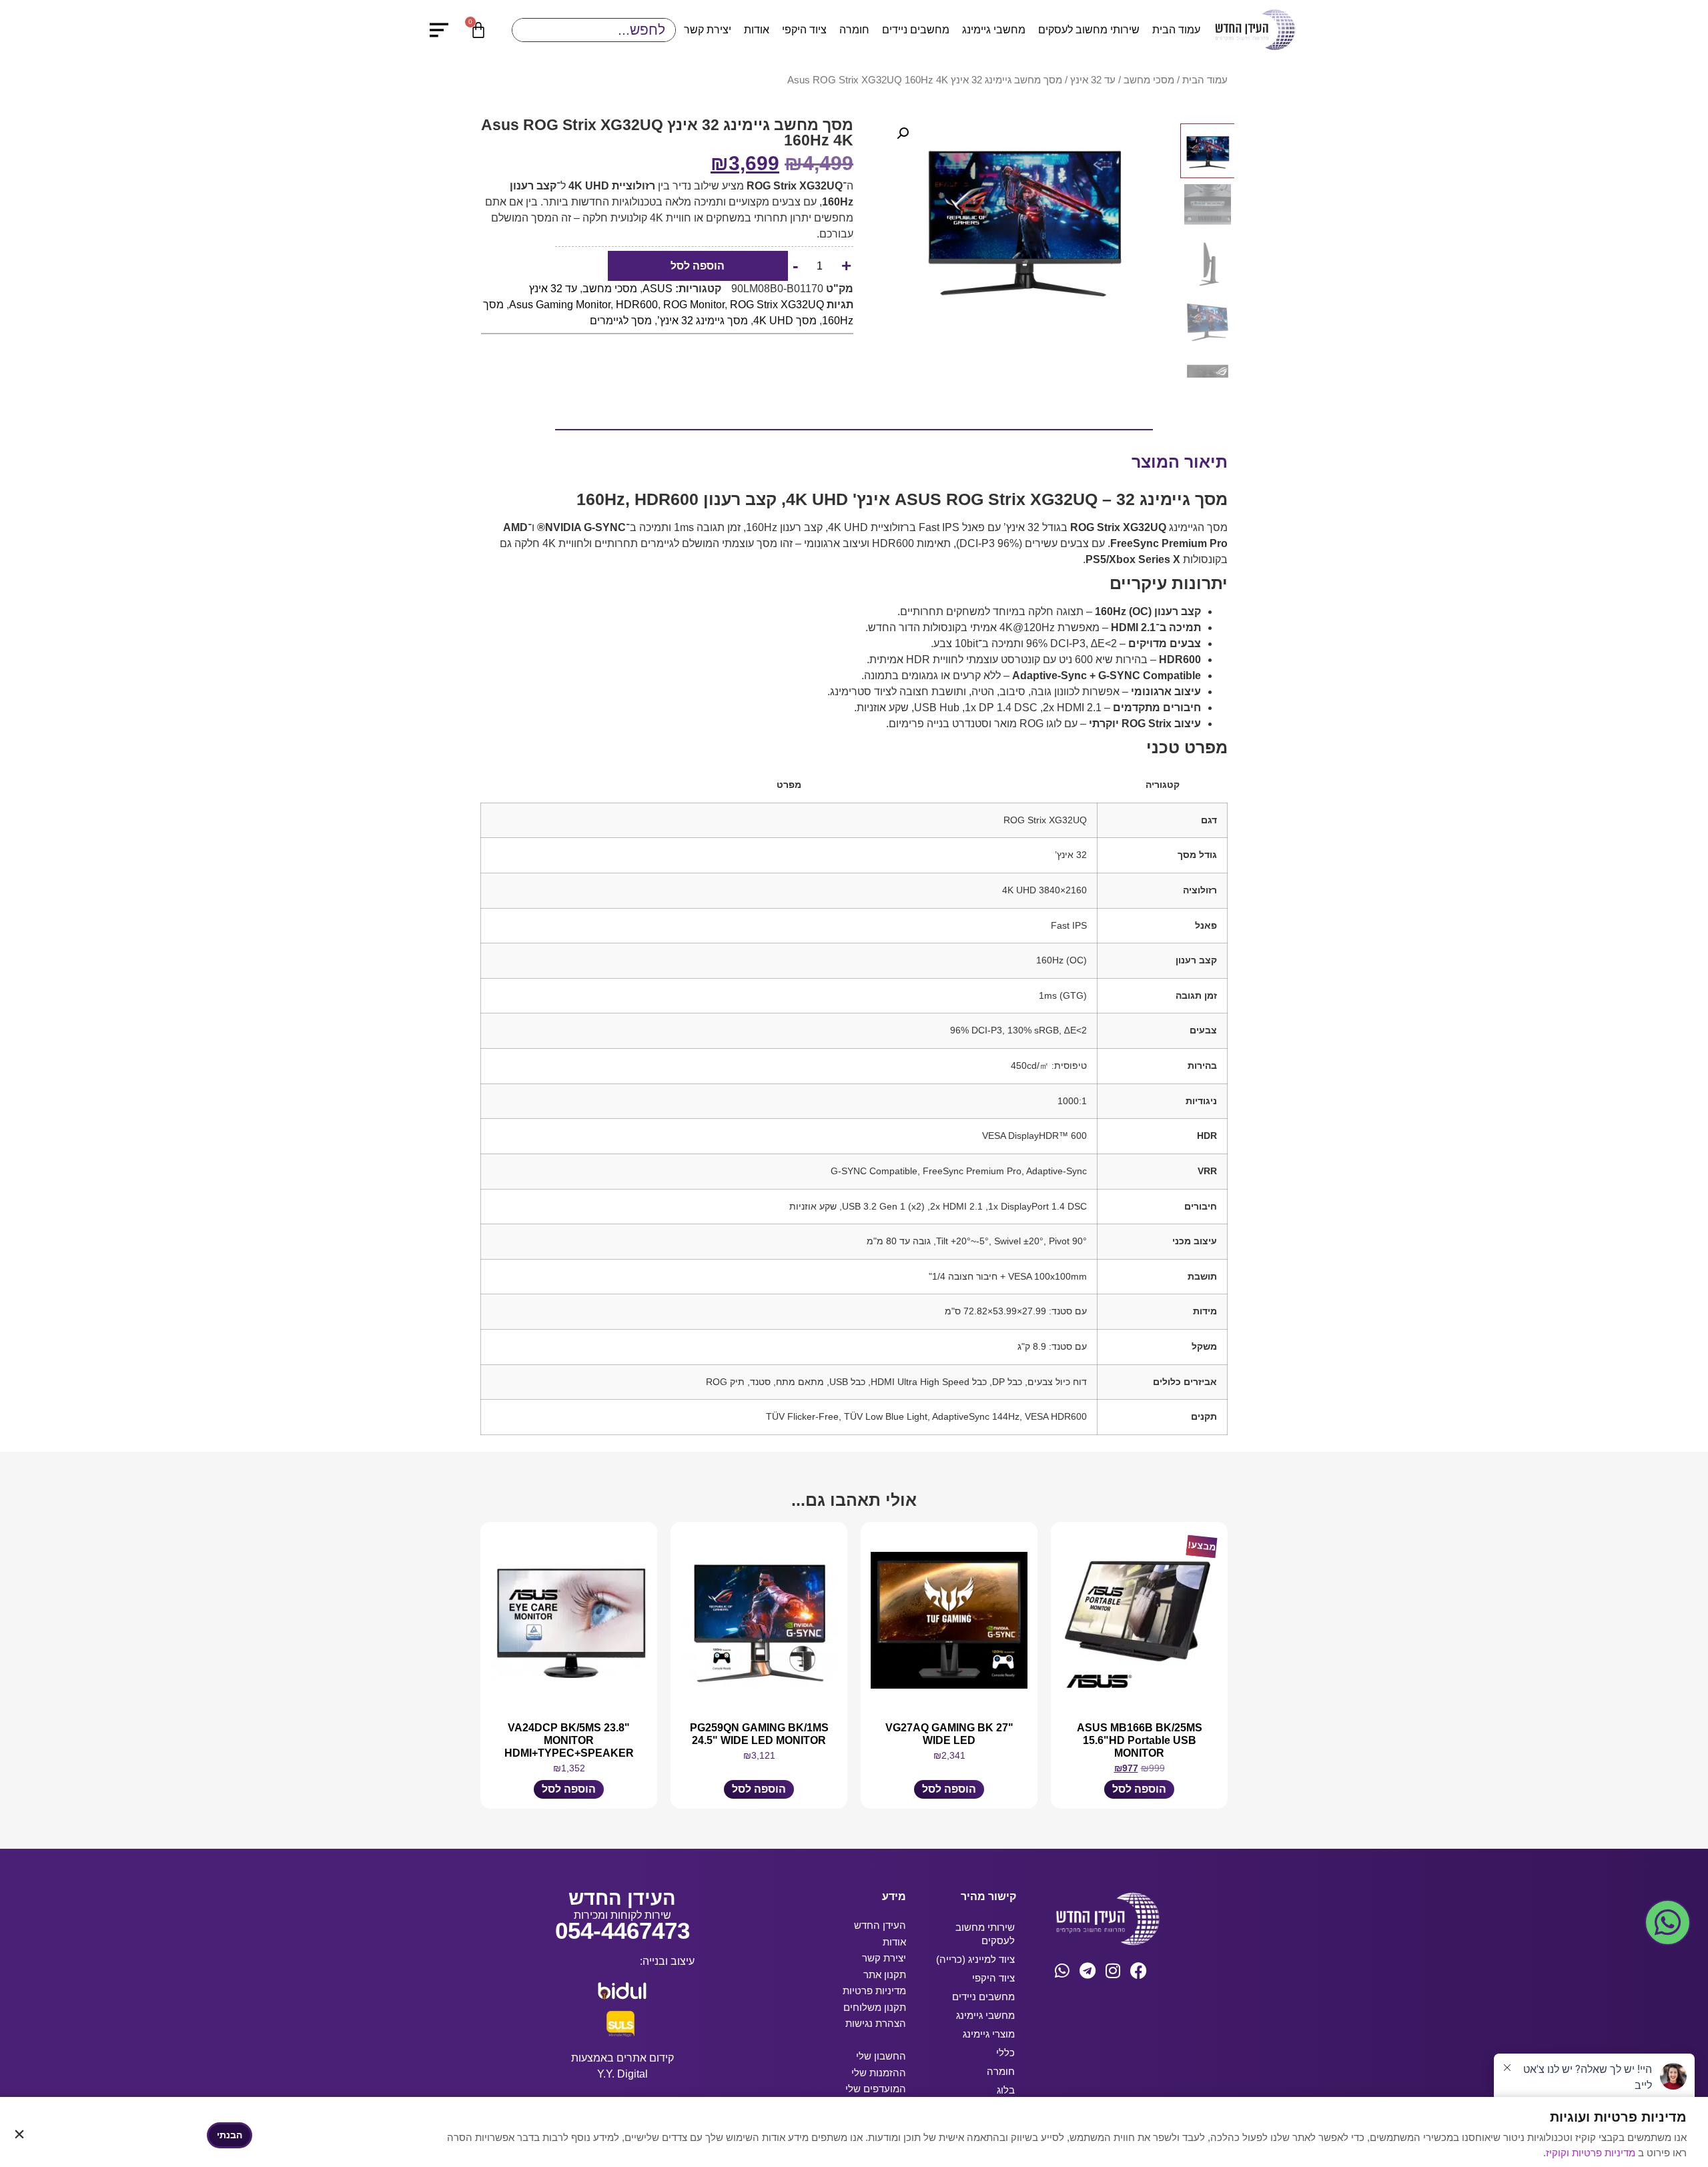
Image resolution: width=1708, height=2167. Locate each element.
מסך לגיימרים (621, 321)
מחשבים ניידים (916, 30)
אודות (757, 30)
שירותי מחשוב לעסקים (1089, 30)
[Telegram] (1088, 1971)
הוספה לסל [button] (1139, 1789)
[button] (903, 133)
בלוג (1006, 2090)
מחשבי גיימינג (994, 30)
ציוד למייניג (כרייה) (975, 1959)
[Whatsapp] (1062, 1971)
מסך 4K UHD (785, 321)
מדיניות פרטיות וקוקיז (1592, 2153)
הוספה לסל (698, 266)
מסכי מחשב (1149, 80)
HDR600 (637, 305)
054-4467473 (622, 1930)
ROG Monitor (694, 305)
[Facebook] (1139, 1971)
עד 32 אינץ (1093, 80)
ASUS (658, 289)
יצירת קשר (708, 30)
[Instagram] (1113, 1971)
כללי (1005, 2053)
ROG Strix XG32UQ (777, 305)
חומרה (854, 30)
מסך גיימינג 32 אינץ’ (703, 321)
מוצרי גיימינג (989, 2034)
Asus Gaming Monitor (560, 305)
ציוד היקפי (804, 30)
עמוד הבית (1176, 30)
